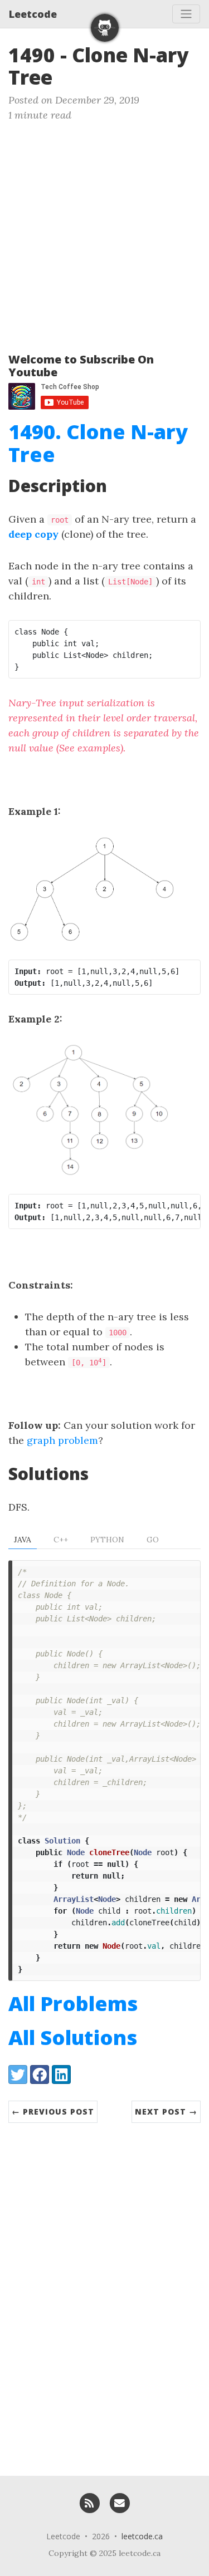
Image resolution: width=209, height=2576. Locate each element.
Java (23, 1540)
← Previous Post (53, 2112)
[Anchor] (66, 76)
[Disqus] (104, 2294)
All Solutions (73, 2037)
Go (153, 1540)
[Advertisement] (104, 232)
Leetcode (33, 14)
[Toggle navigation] (186, 14)
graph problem (62, 1440)
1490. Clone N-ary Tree (98, 443)
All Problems (73, 2004)
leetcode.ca (142, 2536)
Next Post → (166, 2112)
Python (107, 1540)
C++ (61, 1540)
